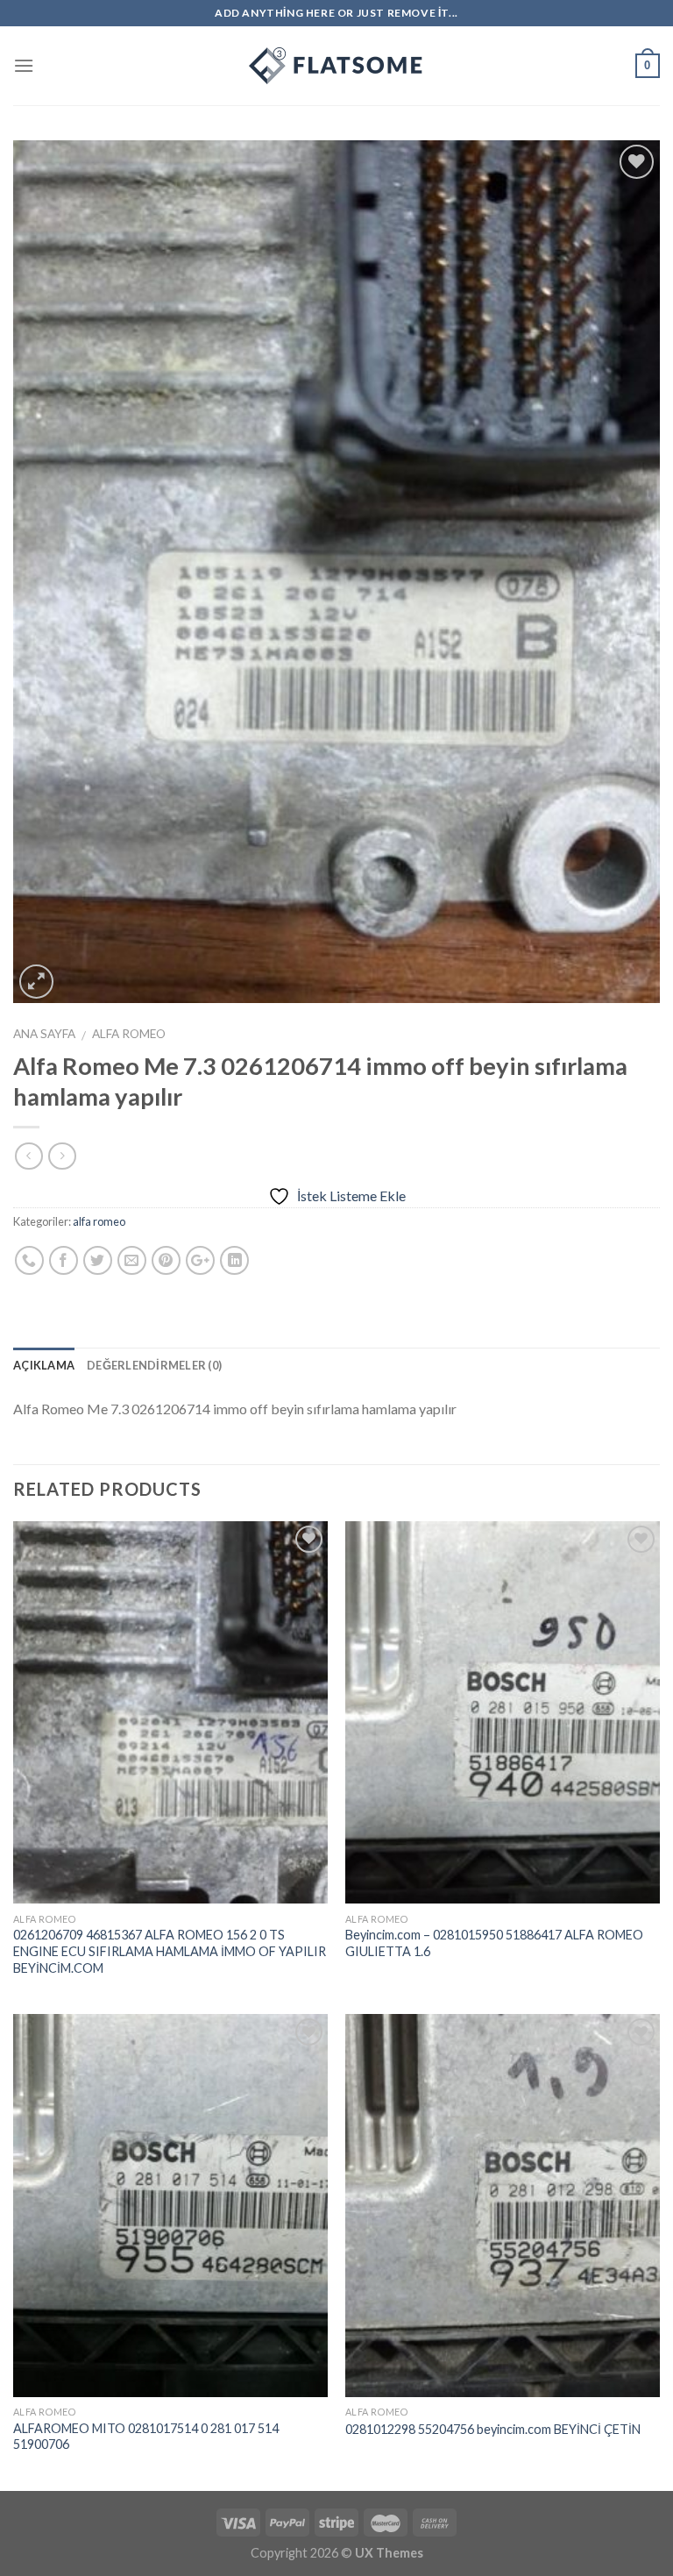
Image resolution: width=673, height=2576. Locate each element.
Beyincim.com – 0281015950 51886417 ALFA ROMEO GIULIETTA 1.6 (494, 1943)
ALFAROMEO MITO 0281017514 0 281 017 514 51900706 (146, 2437)
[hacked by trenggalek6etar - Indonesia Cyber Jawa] (336, 66)
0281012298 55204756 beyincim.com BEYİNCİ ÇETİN (493, 2429)
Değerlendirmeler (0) (154, 1365)
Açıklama (44, 1365)
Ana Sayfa (44, 1034)
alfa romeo (129, 1034)
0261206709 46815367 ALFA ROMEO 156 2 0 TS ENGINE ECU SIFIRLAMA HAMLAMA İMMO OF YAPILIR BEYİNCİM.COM (170, 1951)
